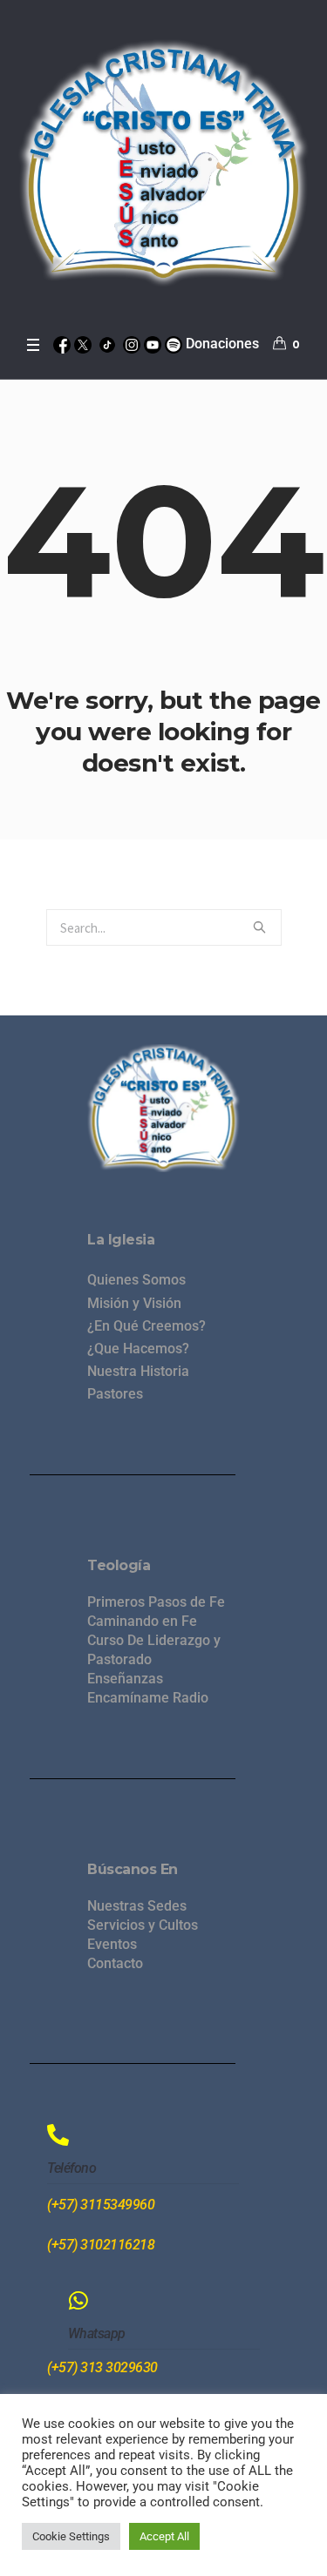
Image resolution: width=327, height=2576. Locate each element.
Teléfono (72, 2168)
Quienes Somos (136, 1280)
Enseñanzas (125, 1679)
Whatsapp (97, 2333)
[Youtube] (153, 344)
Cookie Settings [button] (71, 2536)
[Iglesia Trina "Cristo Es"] (163, 163)
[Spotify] (174, 344)
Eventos (112, 1944)
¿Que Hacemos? (138, 1349)
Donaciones (222, 344)
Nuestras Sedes (137, 1906)
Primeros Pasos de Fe (156, 1602)
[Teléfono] (58, 2135)
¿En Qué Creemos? (146, 1326)
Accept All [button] (164, 2536)
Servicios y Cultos (143, 1925)
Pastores (115, 1394)
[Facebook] (62, 344)
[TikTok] (107, 344)
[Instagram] (132, 344)
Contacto (115, 1963)
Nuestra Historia (138, 1371)
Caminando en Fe (142, 1621)
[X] (83, 344)
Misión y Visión (134, 1303)
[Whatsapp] (79, 2300)
